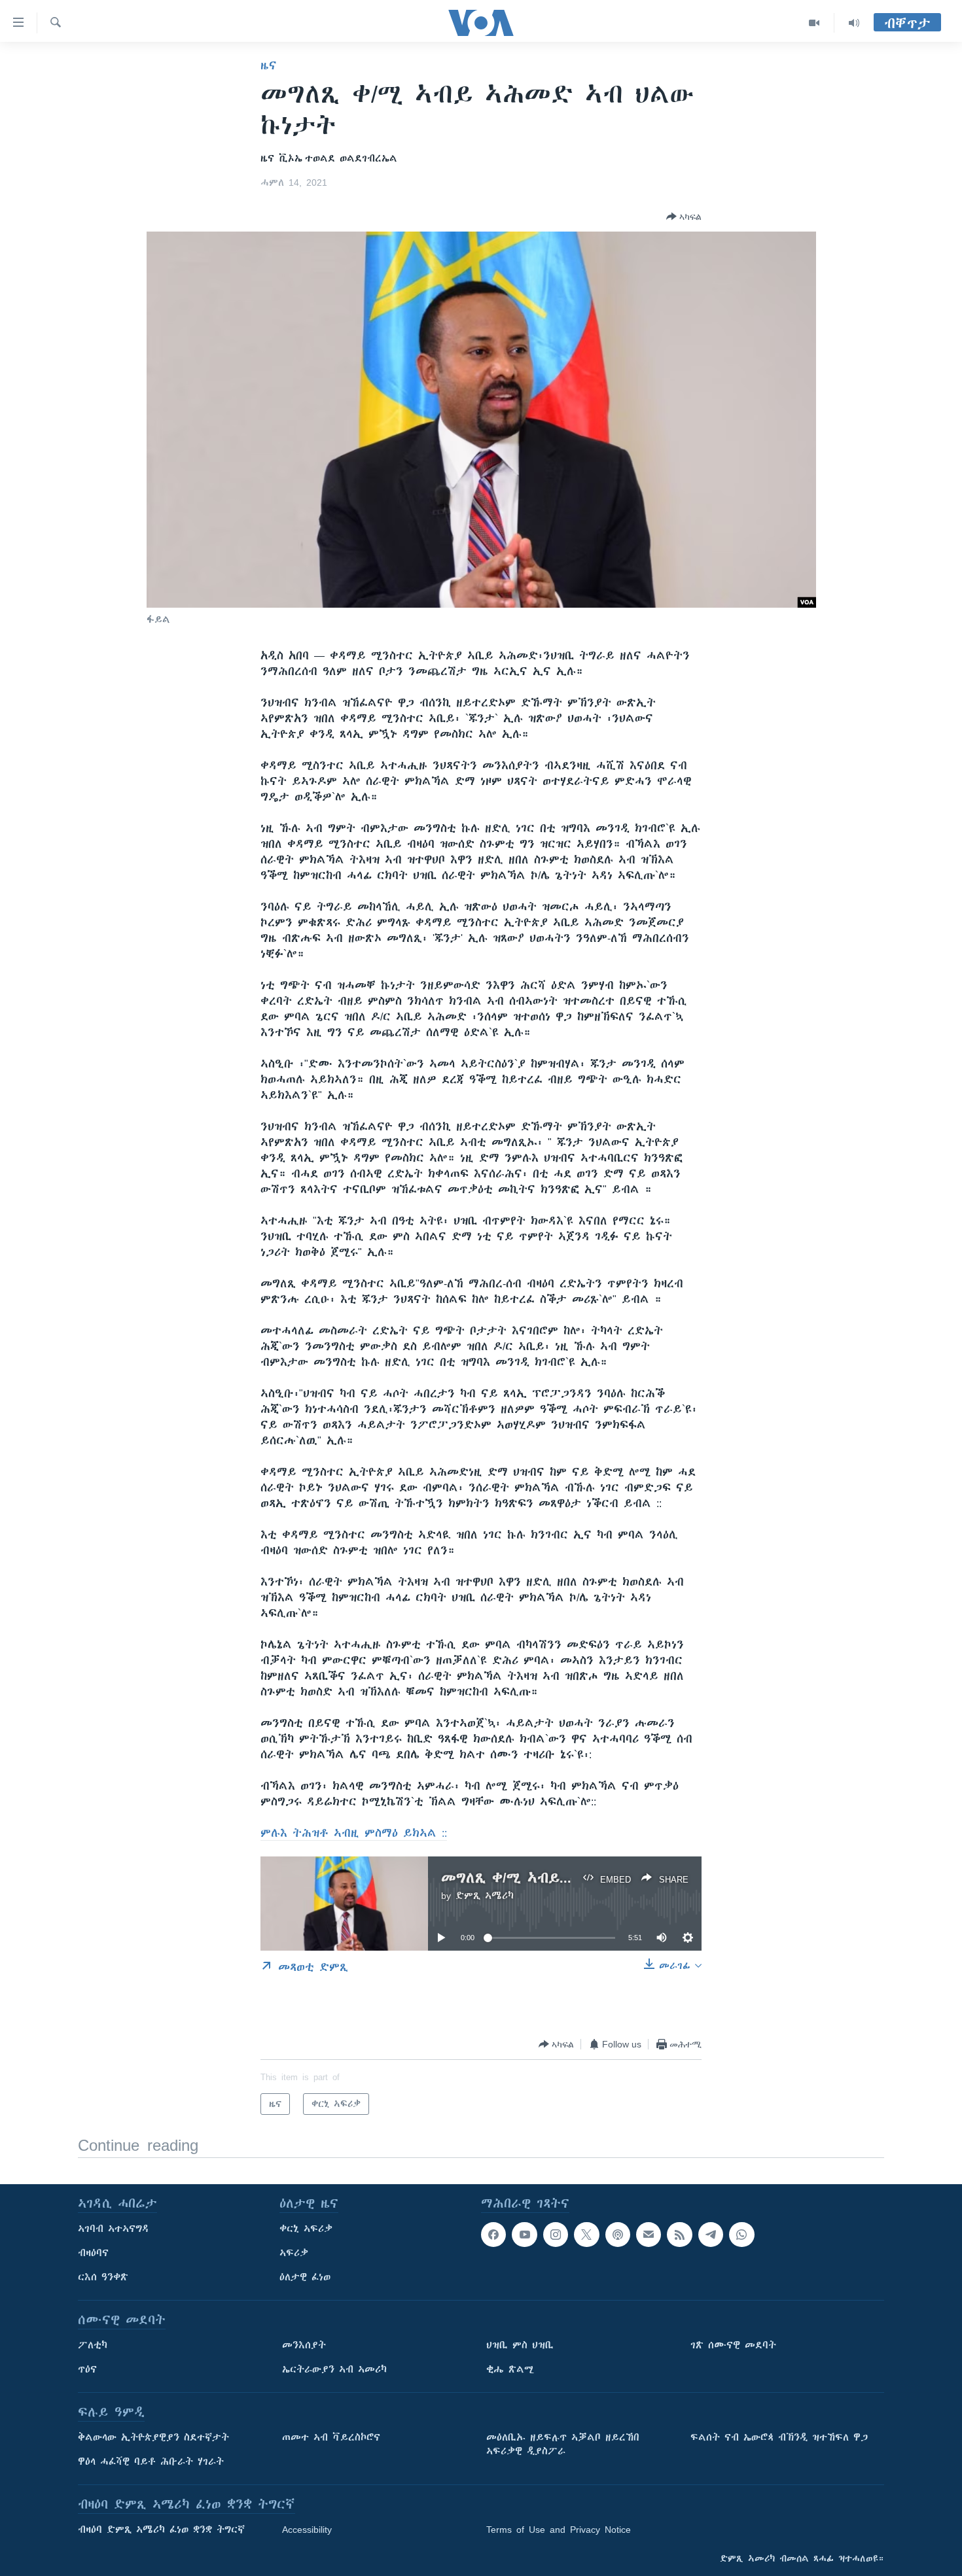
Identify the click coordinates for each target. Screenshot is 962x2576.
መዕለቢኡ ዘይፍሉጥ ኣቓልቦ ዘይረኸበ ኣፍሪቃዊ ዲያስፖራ (563, 2444)
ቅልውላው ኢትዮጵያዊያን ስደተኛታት (153, 2437)
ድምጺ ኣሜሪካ (485, 1896)
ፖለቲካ (93, 2345)
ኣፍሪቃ (294, 2253)
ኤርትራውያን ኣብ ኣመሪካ (334, 2369)
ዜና (269, 65)
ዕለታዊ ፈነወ (305, 2277)
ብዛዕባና (93, 2253)
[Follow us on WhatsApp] (741, 2235)
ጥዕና (87, 2369)
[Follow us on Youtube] (524, 2235)
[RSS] (679, 2235)
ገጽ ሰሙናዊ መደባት (733, 2345)
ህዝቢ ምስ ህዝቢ (520, 2345)
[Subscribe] (649, 2235)
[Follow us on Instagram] (556, 2235)
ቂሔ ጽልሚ (510, 2369)
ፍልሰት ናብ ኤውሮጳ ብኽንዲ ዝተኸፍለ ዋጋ (779, 2437)
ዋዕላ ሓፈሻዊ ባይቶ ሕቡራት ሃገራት (151, 2462)
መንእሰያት (304, 2345)
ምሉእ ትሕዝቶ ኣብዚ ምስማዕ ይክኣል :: (354, 1833)
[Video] (814, 23)
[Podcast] (618, 2235)
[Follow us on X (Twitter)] (586, 2235)
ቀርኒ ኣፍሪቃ (306, 2229)
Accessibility (307, 2530)
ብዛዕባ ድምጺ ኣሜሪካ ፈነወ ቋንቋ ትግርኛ (161, 2530)
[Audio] (854, 23)
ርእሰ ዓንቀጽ (103, 2277)
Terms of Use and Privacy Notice (559, 2530)
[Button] (684, 217)
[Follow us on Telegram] (711, 2235)
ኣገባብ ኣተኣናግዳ (114, 2229)
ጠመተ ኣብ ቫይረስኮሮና (331, 2437)
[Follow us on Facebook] (493, 2235)
